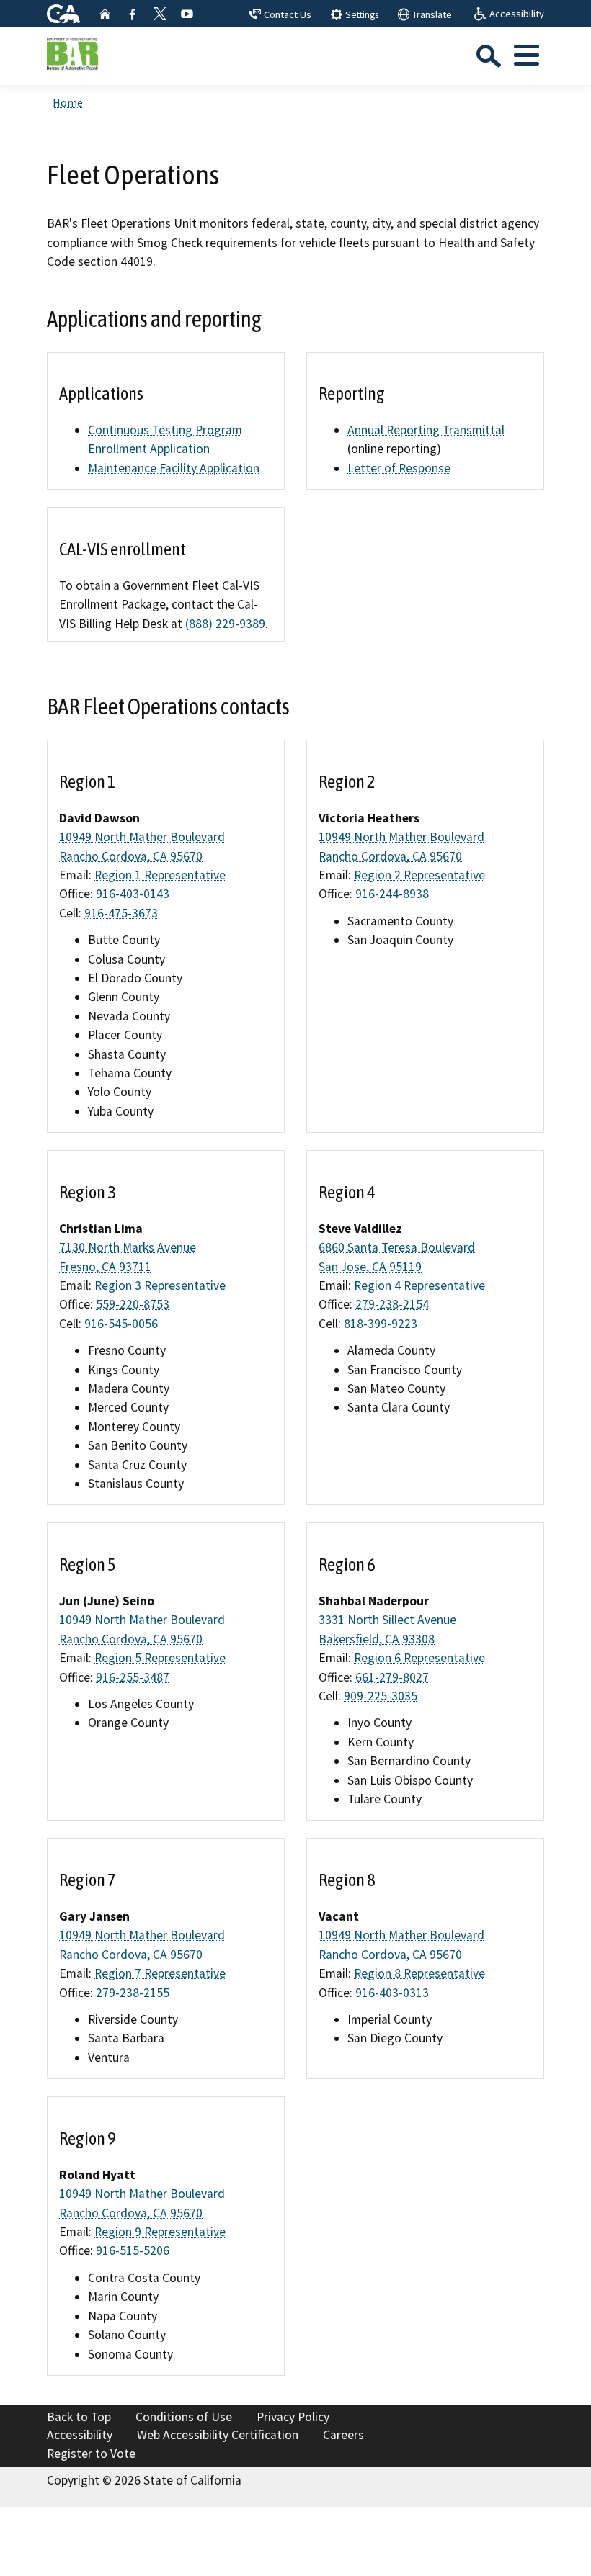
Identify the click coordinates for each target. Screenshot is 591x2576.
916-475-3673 (121, 913)
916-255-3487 (133, 1677)
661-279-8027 (392, 1677)
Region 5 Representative (160, 1658)
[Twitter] (160, 14)
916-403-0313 (392, 1993)
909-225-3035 (381, 1696)
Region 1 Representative (160, 875)
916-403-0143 (133, 894)
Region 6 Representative (419, 1658)
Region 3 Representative (160, 1285)
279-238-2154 (392, 1304)
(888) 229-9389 (225, 624)
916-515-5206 (133, 2250)
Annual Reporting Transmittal (426, 430)
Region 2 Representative (419, 875)
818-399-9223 (381, 1324)
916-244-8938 (392, 894)
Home (68, 102)
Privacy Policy (293, 2417)
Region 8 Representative (419, 1973)
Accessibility (80, 2435)
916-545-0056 (121, 1324)
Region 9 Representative (160, 2232)
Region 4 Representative (419, 1285)
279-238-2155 (133, 1993)
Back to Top (79, 2417)
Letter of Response (399, 468)
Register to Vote (91, 2454)
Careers (343, 2435)
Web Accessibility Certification (218, 2435)
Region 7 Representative (160, 1973)
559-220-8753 (133, 1304)
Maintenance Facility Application (174, 468)
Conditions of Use (184, 2417)
